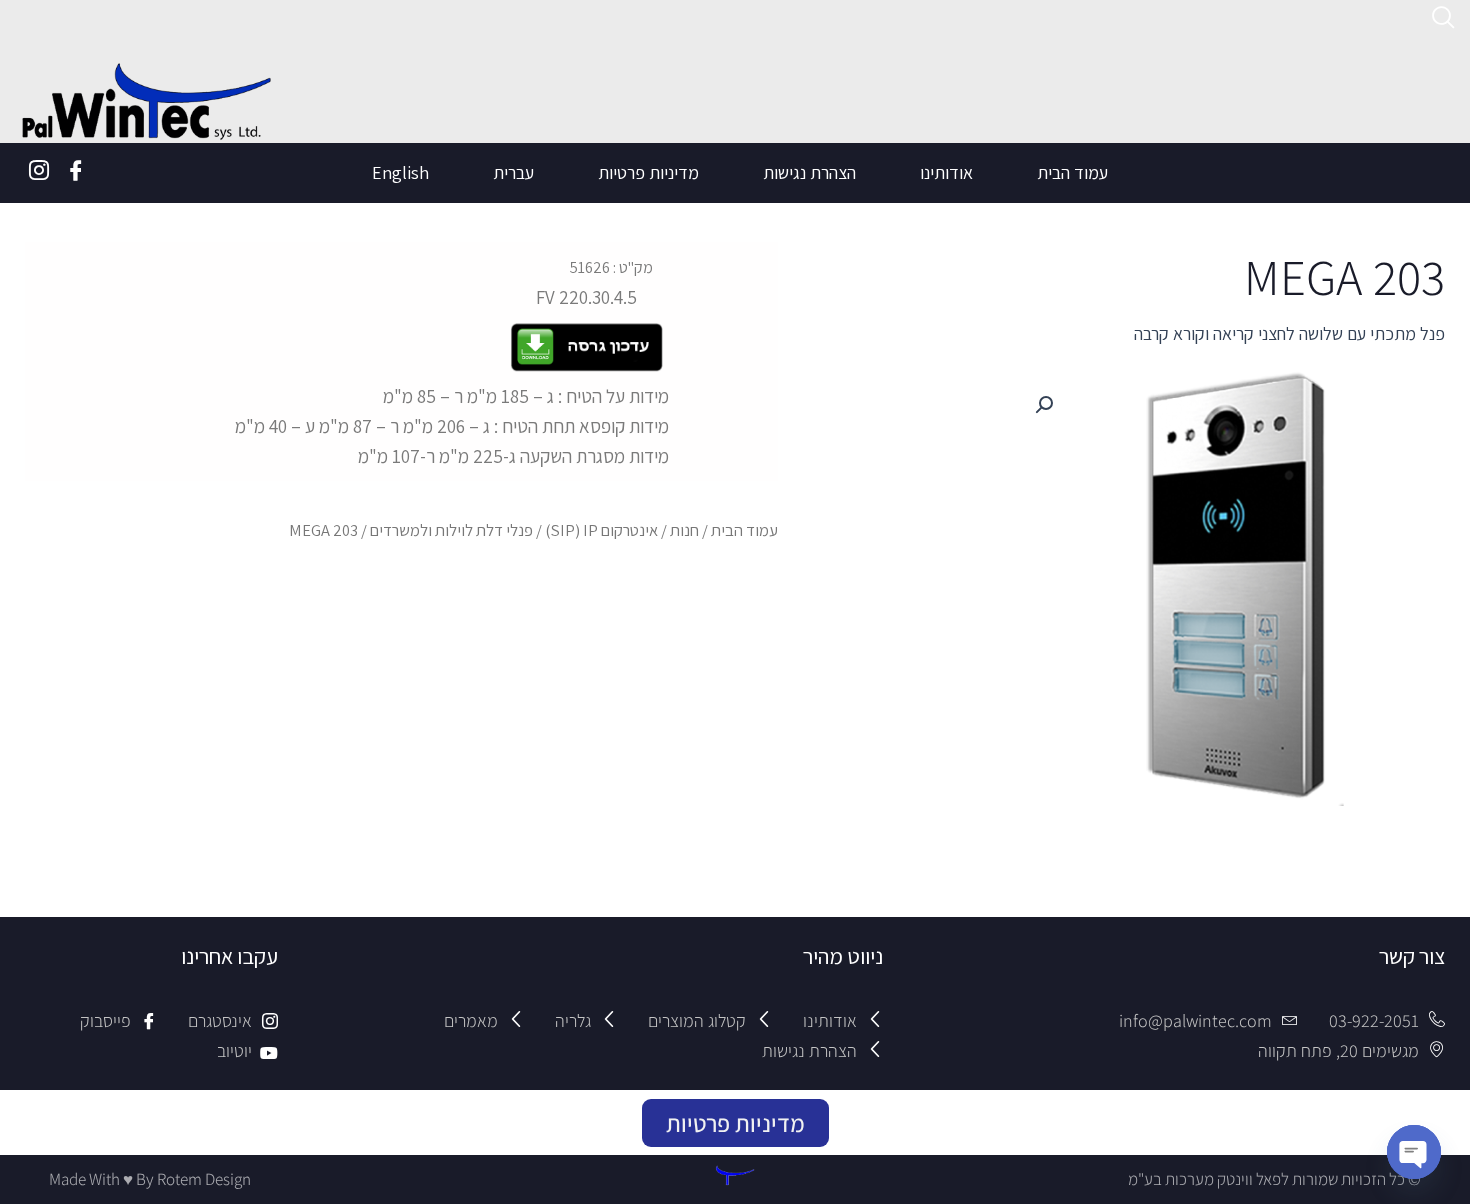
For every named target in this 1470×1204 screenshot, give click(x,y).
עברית (513, 172)
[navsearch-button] (1443, 20)
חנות (684, 530)
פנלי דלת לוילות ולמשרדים (451, 530)
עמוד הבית (1072, 172)
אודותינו (946, 172)
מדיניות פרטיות (648, 172)
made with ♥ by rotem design (150, 1179)
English (400, 172)
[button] (1044, 405)
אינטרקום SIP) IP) (601, 530)
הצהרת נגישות (809, 172)
